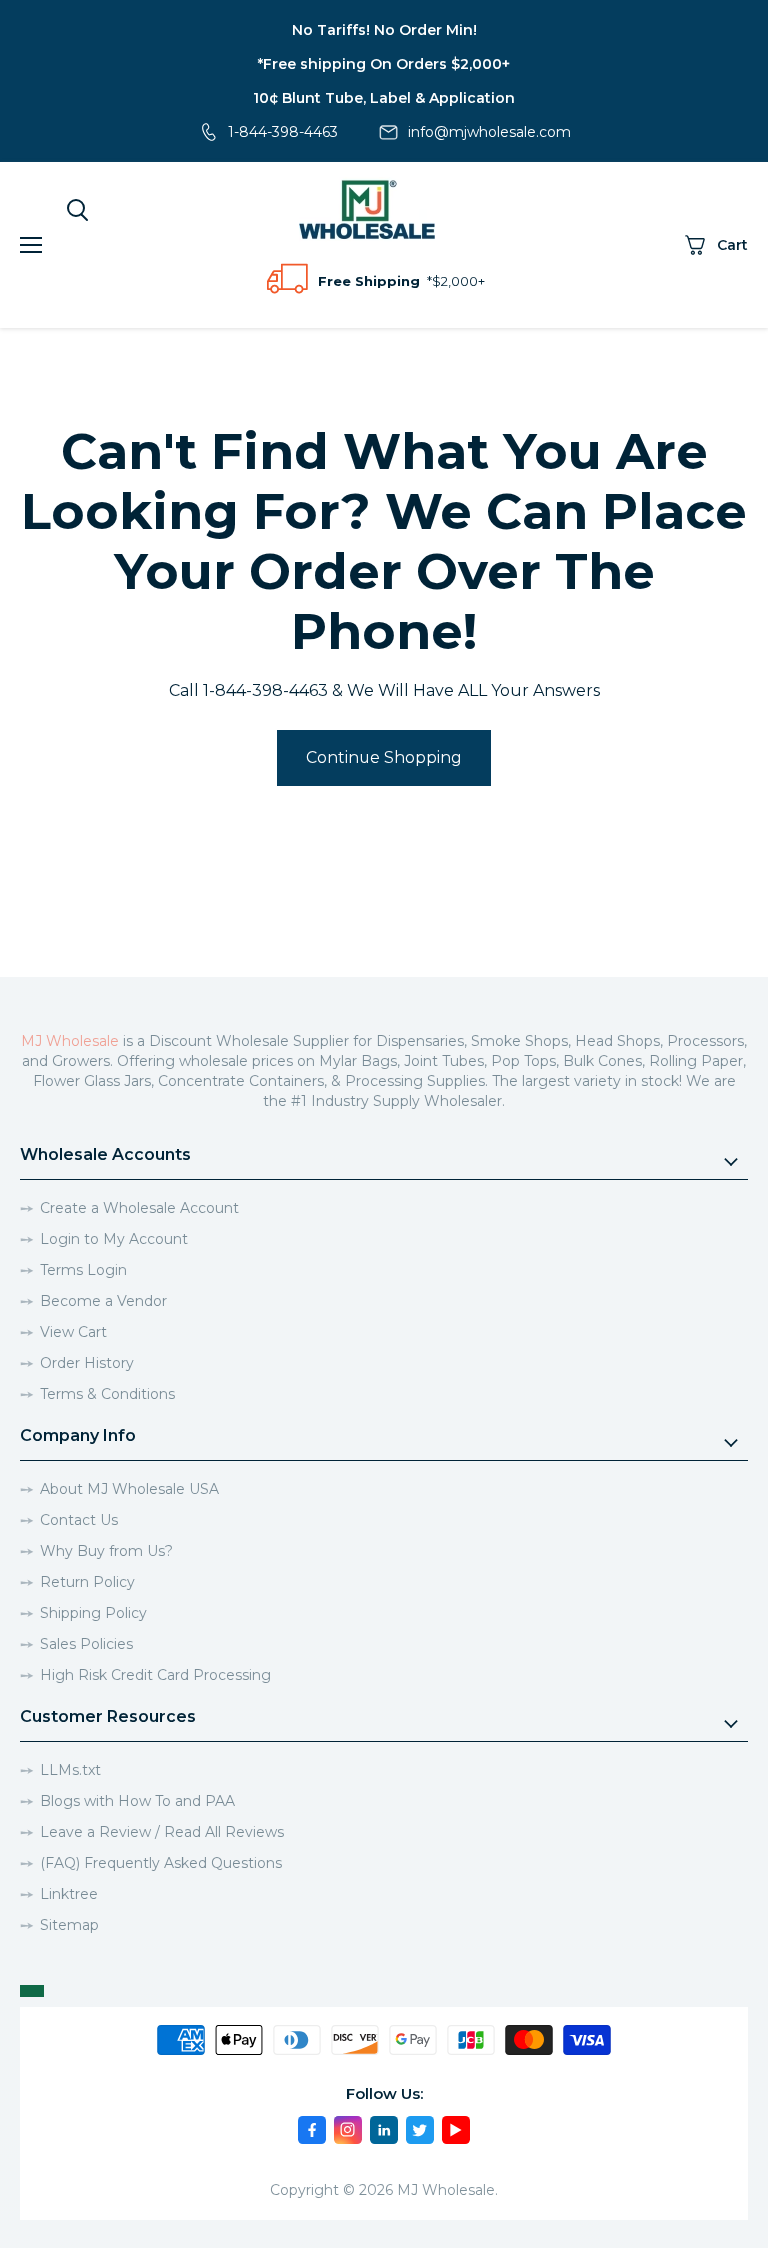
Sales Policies (86, 1644)
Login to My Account (114, 1239)
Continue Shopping (384, 757)
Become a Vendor (103, 1301)
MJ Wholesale (70, 1041)
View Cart (73, 1332)
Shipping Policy (93, 1613)
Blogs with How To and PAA (137, 1801)
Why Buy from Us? (106, 1551)
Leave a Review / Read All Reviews (162, 1832)
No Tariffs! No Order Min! (384, 30)
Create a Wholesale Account (139, 1208)
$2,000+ (458, 281)
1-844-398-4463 (283, 132)
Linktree (69, 1894)
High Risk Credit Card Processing (155, 1675)
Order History (87, 1363)
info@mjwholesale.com (489, 132)
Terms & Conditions (107, 1394)
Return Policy (87, 1582)
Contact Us (79, 1520)
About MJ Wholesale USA (129, 1489)
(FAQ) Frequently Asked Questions (161, 1863)
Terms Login (83, 1270)
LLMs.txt (70, 1770)
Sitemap (69, 1925)
